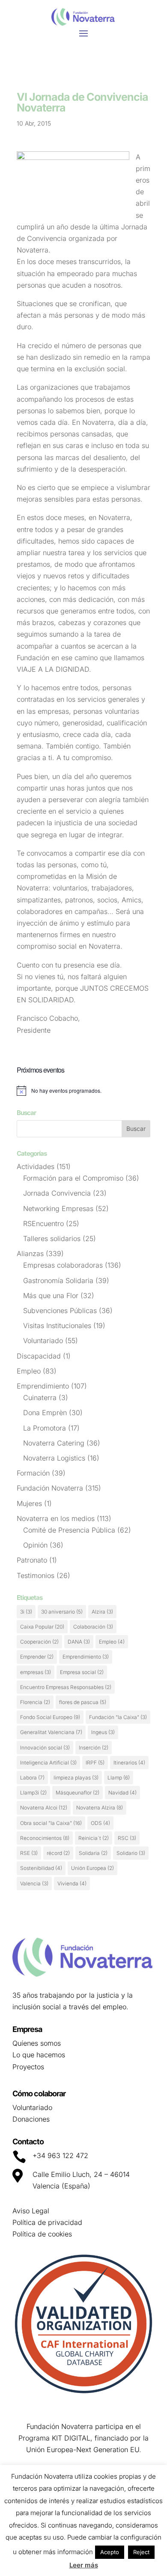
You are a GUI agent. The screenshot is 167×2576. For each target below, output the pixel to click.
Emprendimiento (43, 1386)
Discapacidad (39, 1356)
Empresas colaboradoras (63, 1265)
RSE (29, 1853)
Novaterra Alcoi (44, 1808)
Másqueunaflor (78, 1793)
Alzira (102, 1612)
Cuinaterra (40, 1398)
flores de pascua (83, 1702)
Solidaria (93, 1853)
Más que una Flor (51, 1296)
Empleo (29, 1371)
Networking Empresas (58, 1208)
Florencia (35, 1702)
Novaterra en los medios (56, 1518)
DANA (79, 1642)
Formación (33, 1473)
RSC (127, 1838)
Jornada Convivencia (57, 1193)
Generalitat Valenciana (51, 1732)
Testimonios (36, 1575)
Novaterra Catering (54, 1443)
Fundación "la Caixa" (118, 1717)
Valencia (34, 1883)
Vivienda (72, 1883)
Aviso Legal (31, 2211)
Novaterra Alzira (100, 1808)
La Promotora (45, 1428)
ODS (100, 1823)
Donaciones (31, 2119)
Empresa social (82, 1672)
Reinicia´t (94, 1838)
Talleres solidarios (52, 1238)
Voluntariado (43, 1341)
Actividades (36, 1166)
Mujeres (29, 1503)
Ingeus (103, 1732)
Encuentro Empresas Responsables (66, 1687)
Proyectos (28, 2067)
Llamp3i (33, 1793)
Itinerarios (129, 1763)
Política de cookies (42, 2234)
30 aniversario (62, 1612)
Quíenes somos (37, 2043)
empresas (36, 1672)
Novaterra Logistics (54, 1458)
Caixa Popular (42, 1627)
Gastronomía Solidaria (58, 1280)
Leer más (84, 2565)
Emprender (37, 1657)
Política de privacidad (47, 2222)
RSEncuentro (43, 1223)
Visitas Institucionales (57, 1326)
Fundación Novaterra (50, 1488)
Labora (32, 1778)
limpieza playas (76, 1778)
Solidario (131, 1853)
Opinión (35, 1545)
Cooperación (39, 1642)
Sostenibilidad (41, 1868)
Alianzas (30, 1253)
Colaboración (93, 1627)
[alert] (83, 1091)
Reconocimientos (45, 1838)
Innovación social (45, 1748)
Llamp (119, 1778)
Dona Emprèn (45, 1413)
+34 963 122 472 (60, 2155)
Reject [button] (141, 2552)
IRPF (95, 1763)
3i (26, 1612)
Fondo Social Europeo (50, 1717)
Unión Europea (92, 1868)
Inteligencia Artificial (48, 1763)
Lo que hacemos (39, 2055)
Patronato (32, 1560)
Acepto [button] (110, 2552)
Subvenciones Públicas (60, 1311)
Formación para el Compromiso (73, 1178)
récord (58, 1853)
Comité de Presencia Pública (69, 1530)
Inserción (94, 1748)
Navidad (122, 1793)
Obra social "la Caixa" (51, 1823)
